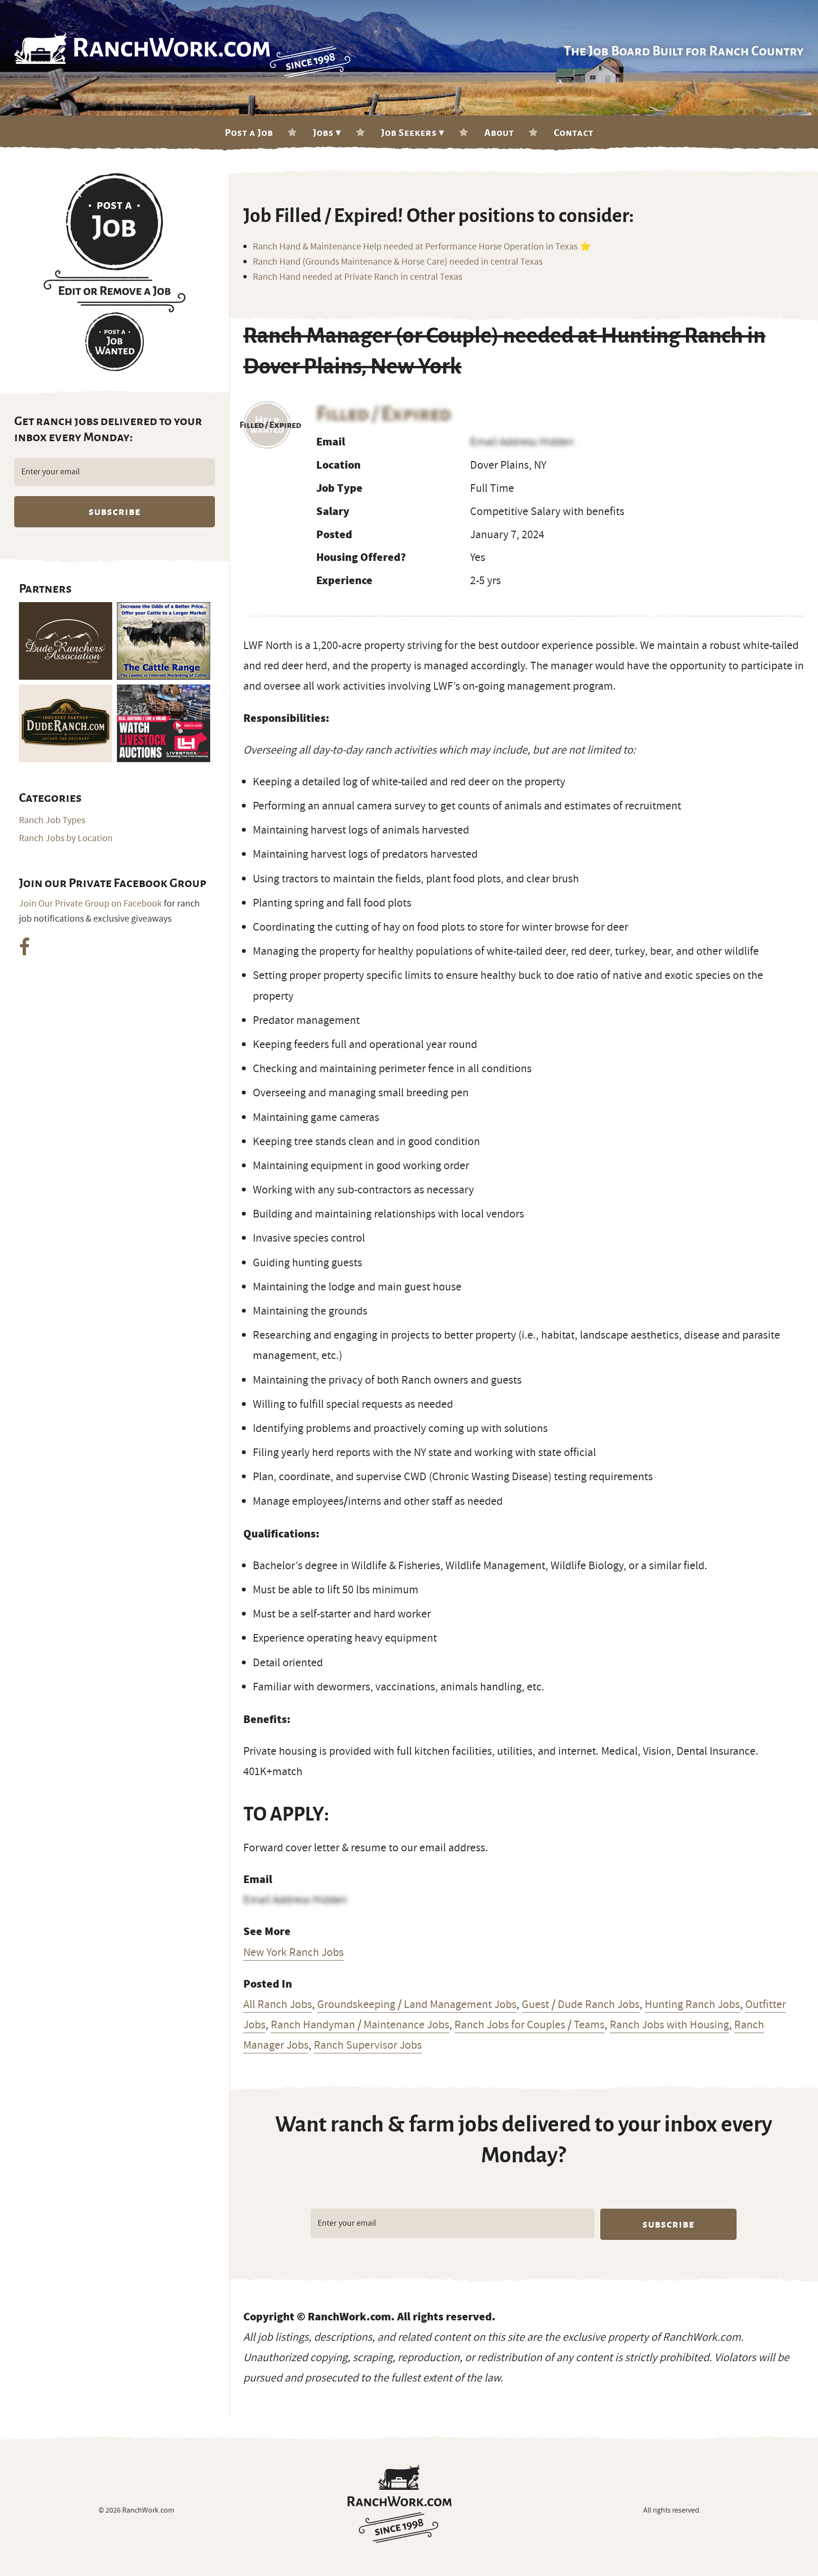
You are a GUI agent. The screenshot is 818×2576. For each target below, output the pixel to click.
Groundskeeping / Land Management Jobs (417, 2004)
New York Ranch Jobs (293, 1952)
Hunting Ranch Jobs (692, 2004)
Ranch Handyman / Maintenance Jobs (360, 2025)
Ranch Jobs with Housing (669, 2025)
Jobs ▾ (327, 133)
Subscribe (668, 2224)
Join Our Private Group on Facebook (90, 904)
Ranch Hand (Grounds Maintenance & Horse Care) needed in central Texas (398, 262)
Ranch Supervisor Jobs (368, 2045)
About (499, 133)
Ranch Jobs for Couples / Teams (529, 2025)
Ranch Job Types (52, 820)
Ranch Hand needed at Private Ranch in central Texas (357, 277)
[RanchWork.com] (400, 2504)
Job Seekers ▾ (413, 133)
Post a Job (249, 133)
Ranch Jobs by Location (66, 838)
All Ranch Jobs (278, 2004)
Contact (574, 133)
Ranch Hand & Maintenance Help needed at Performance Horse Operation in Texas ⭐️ (422, 247)
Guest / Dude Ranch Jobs (581, 2004)
